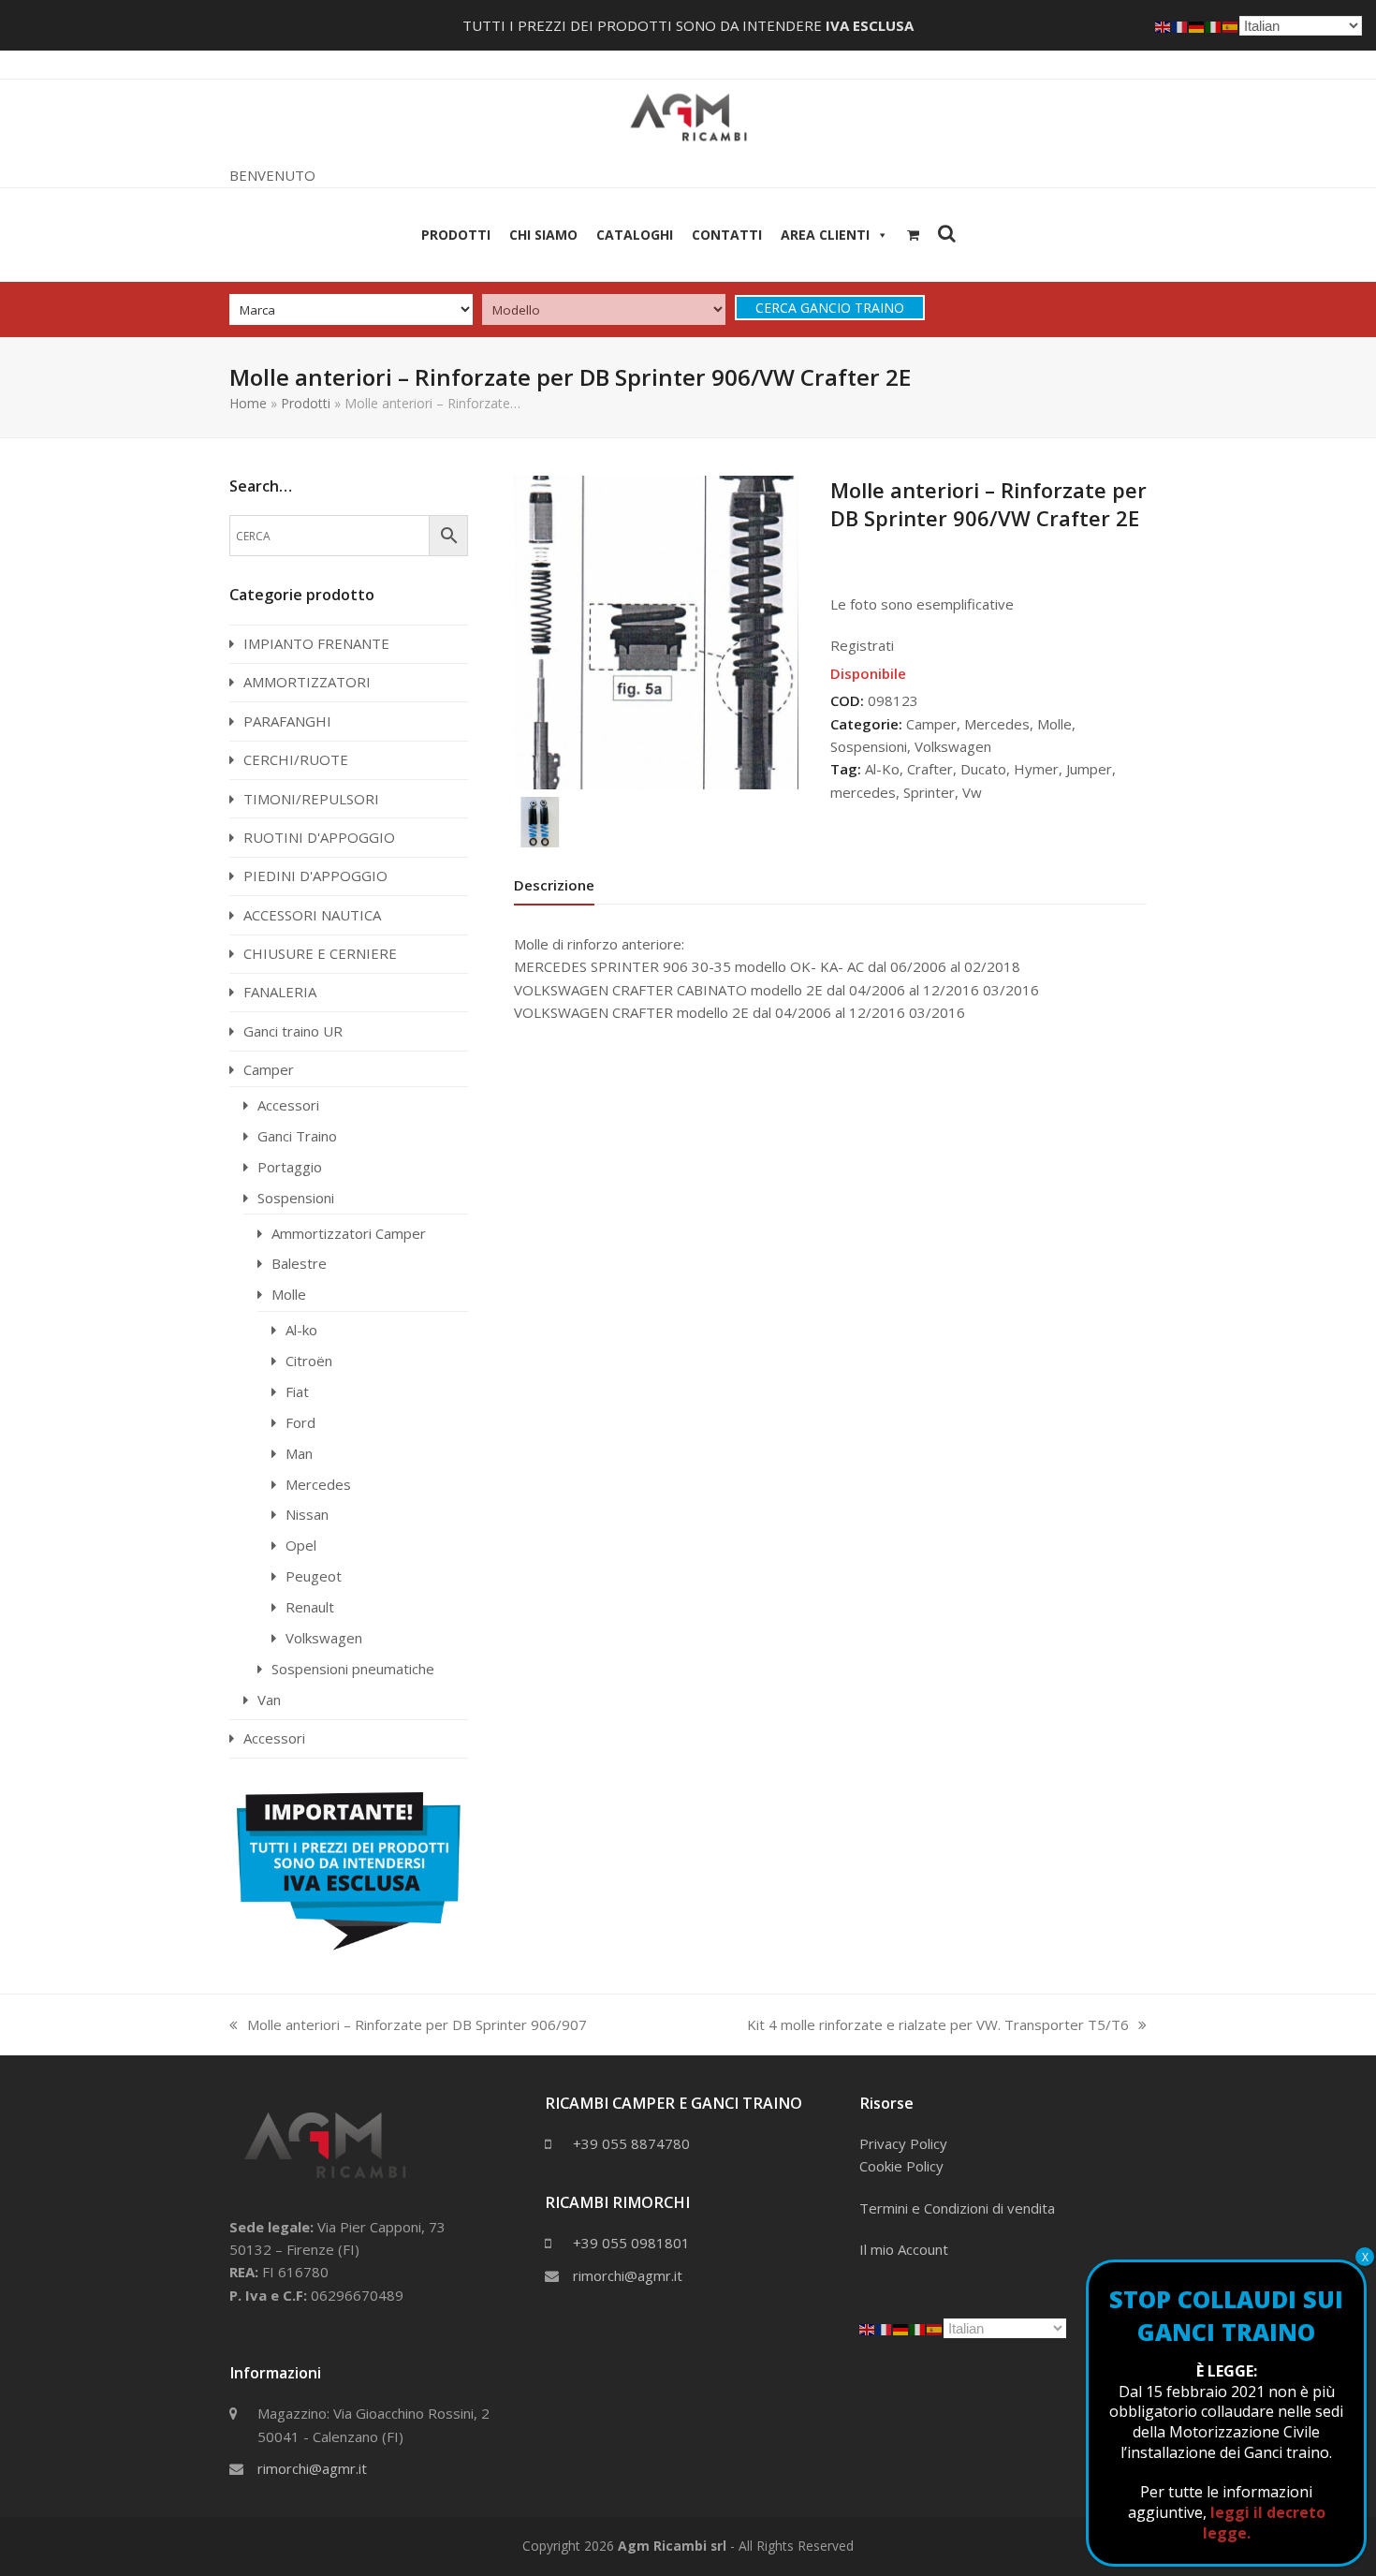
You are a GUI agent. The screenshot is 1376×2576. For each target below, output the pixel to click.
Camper (931, 724)
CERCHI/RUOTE (296, 759)
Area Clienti (825, 235)
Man (299, 1453)
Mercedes (997, 724)
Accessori (288, 1105)
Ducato (983, 769)
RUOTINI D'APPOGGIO (319, 837)
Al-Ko (882, 769)
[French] (885, 2328)
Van (269, 1700)
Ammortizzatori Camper (349, 1233)
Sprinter (929, 792)
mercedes (863, 792)
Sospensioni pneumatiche (353, 1669)
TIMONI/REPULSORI (311, 799)
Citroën (309, 1361)
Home (248, 403)
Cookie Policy (901, 2166)
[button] (913, 235)
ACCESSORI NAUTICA (312, 915)
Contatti (727, 235)
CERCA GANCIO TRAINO (830, 308)
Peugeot (314, 1576)
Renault (310, 1607)
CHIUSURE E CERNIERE (320, 953)
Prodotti (456, 235)
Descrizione (554, 885)
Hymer (1036, 769)
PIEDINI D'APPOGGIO (315, 876)
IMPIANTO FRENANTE (316, 643)
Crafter (930, 769)
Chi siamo (543, 235)
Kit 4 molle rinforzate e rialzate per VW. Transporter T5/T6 (938, 2025)
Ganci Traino (297, 1136)
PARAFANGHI (287, 721)
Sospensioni (869, 746)
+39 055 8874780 (631, 2143)
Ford (300, 1422)
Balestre (299, 1263)
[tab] (554, 885)
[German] (901, 2328)
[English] (868, 2328)
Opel (301, 1545)
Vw (972, 792)
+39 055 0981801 (631, 2243)
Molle (1054, 724)
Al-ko (301, 1330)
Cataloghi (635, 235)
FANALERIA (280, 992)
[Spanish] (935, 2328)
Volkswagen (953, 746)
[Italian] (918, 2328)
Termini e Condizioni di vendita (957, 2208)
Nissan (307, 1514)
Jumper (1089, 769)
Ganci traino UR (293, 1031)
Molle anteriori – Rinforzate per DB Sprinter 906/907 (408, 2025)
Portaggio (290, 1167)
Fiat (297, 1391)
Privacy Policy (903, 2143)
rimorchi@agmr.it (312, 2468)
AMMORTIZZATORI (307, 682)
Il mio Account (904, 2249)
